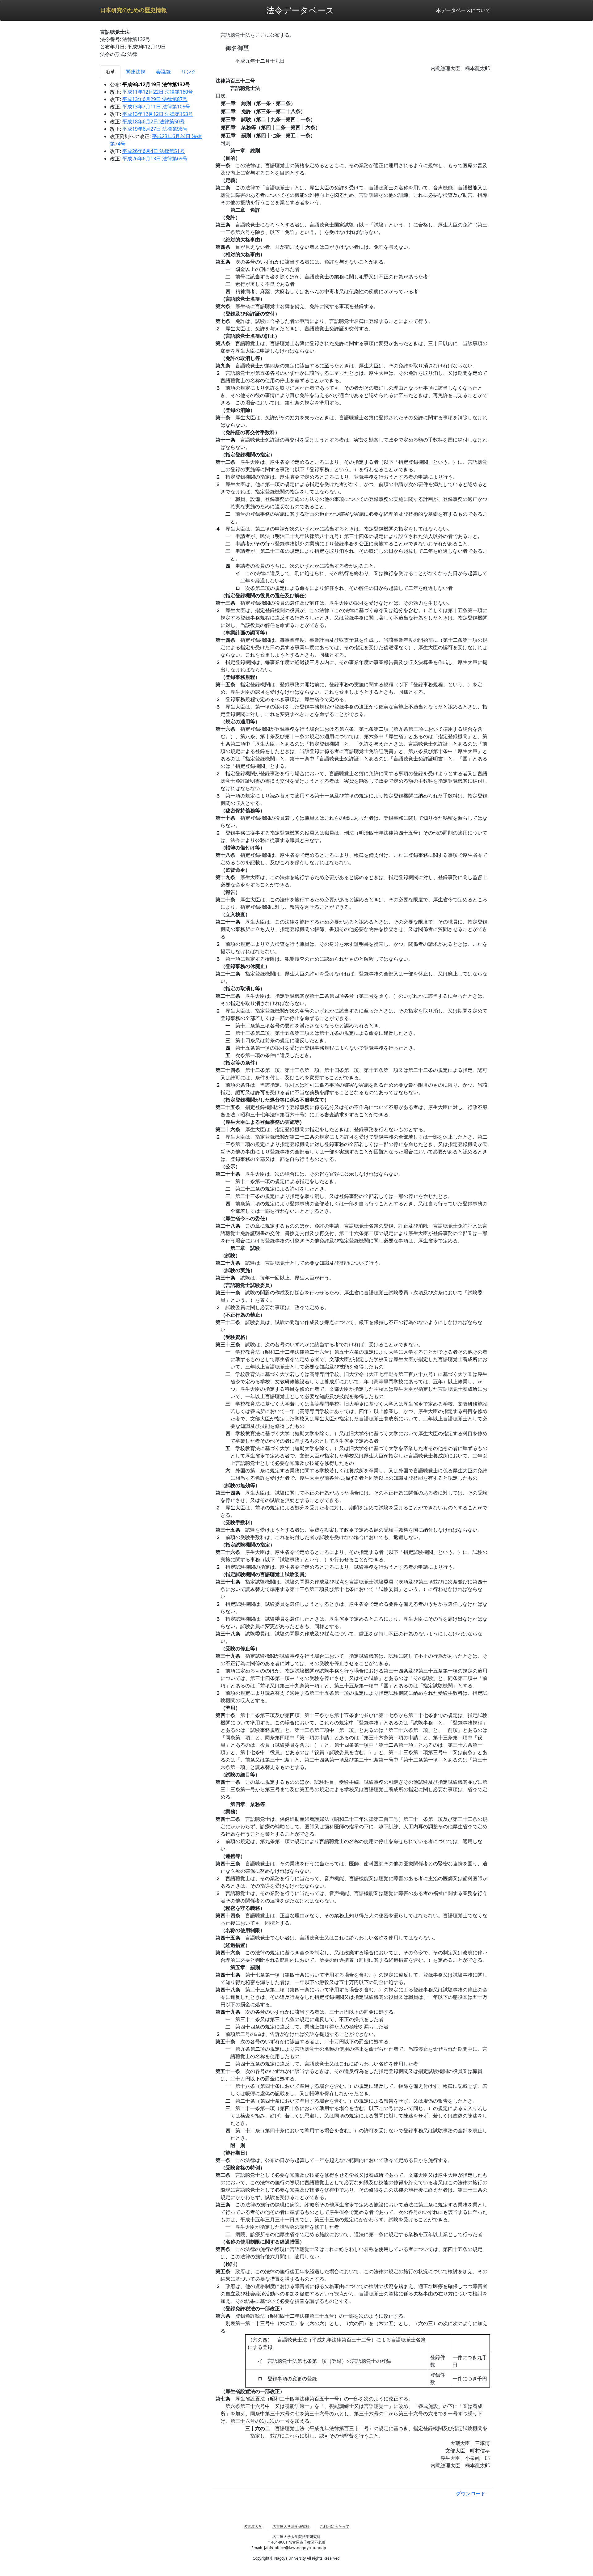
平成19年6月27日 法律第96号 (155, 129)
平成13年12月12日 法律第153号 (158, 114)
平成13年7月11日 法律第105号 (156, 107)
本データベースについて (463, 10)
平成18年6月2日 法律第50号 (154, 121)
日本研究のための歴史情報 (133, 10)
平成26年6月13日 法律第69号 (155, 159)
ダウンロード (471, 2494)
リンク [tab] (189, 72)
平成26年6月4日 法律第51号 (154, 151)
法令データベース (300, 10)
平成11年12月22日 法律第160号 (158, 92)
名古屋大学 (253, 2526)
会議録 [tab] (163, 72)
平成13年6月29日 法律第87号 (155, 99)
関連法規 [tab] (136, 72)
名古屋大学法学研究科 (291, 2526)
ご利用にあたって (334, 2526)
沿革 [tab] (110, 72)
